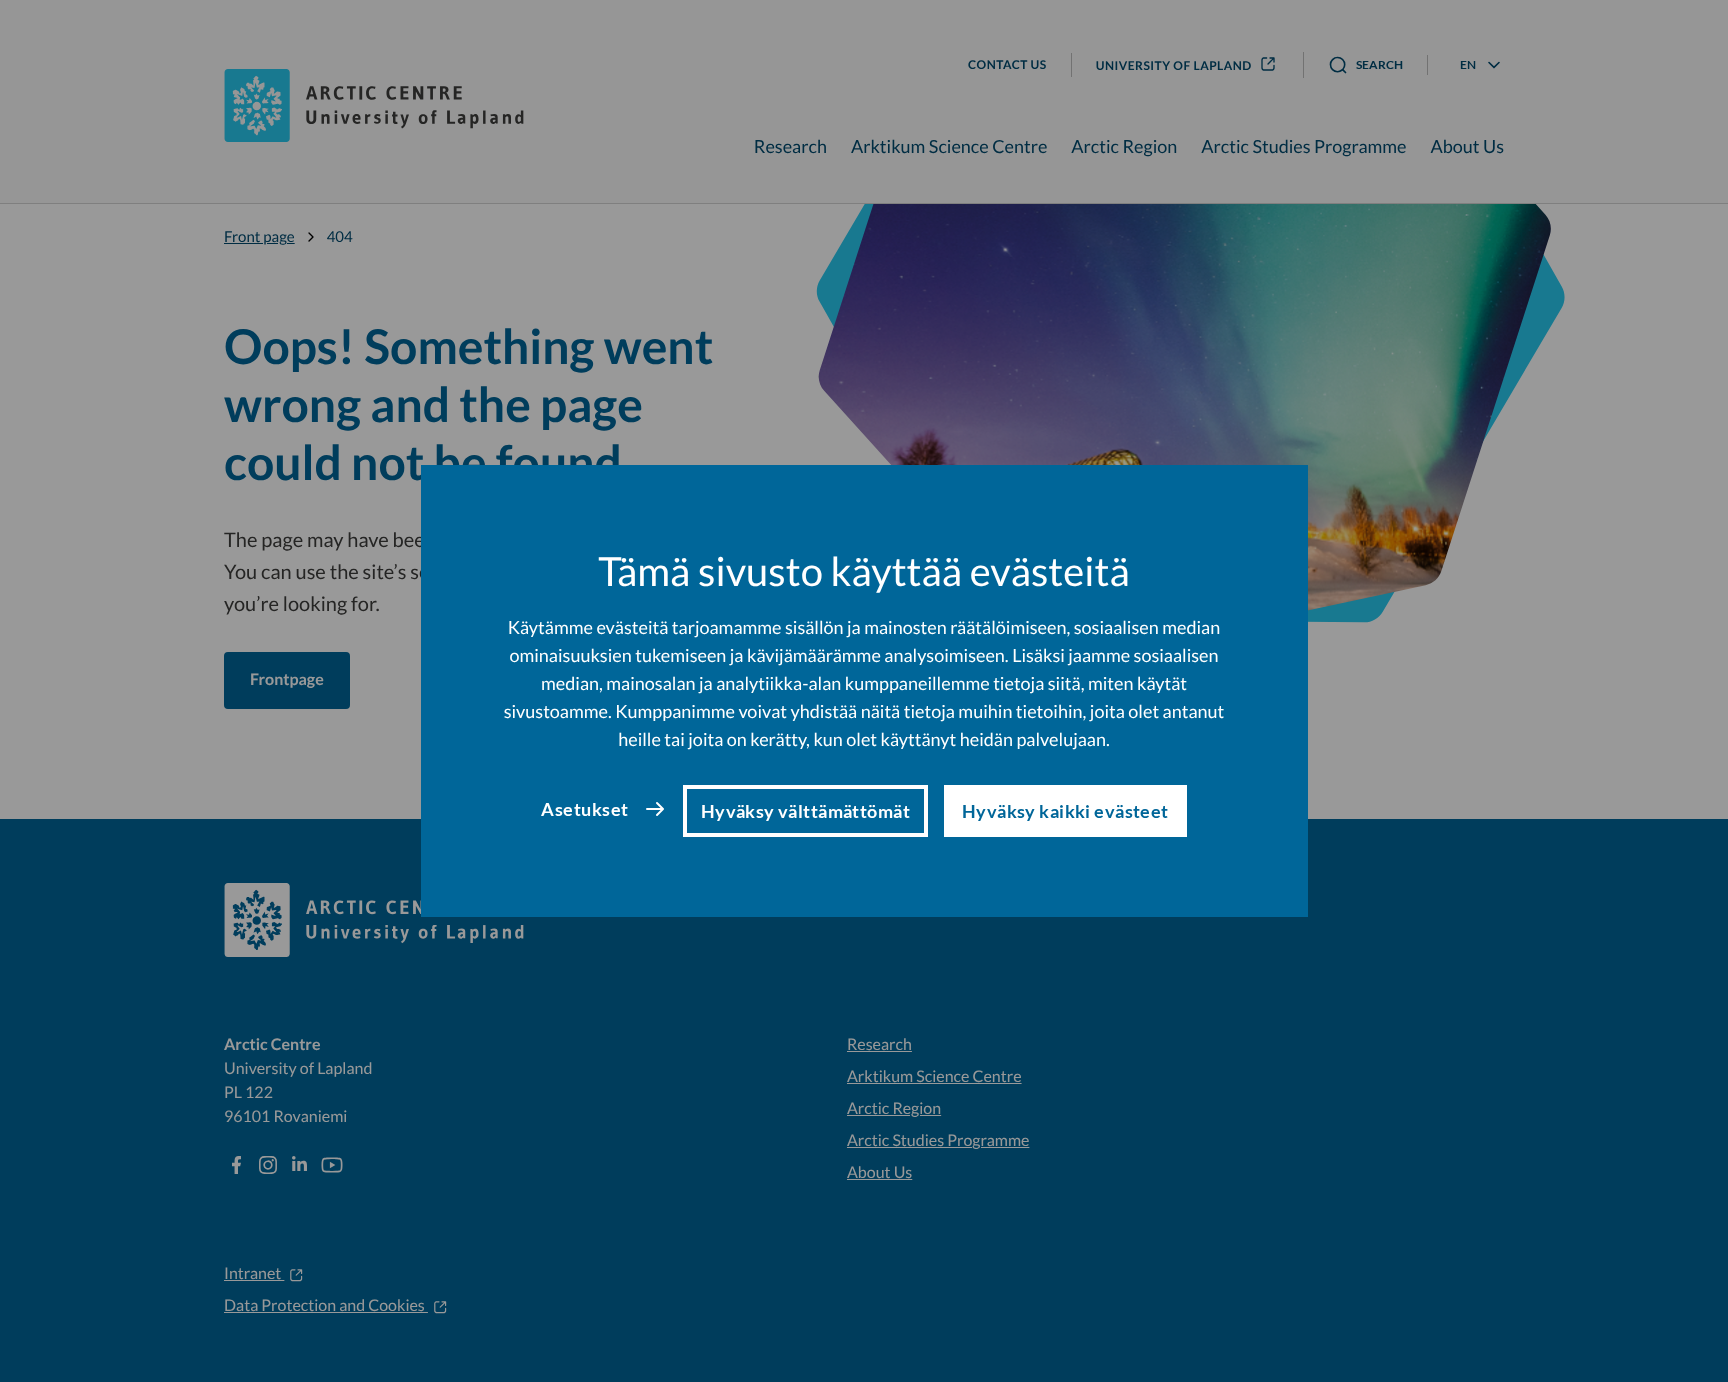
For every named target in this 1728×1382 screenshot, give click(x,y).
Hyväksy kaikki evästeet (1065, 811)
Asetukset (584, 809)
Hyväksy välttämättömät (805, 811)
